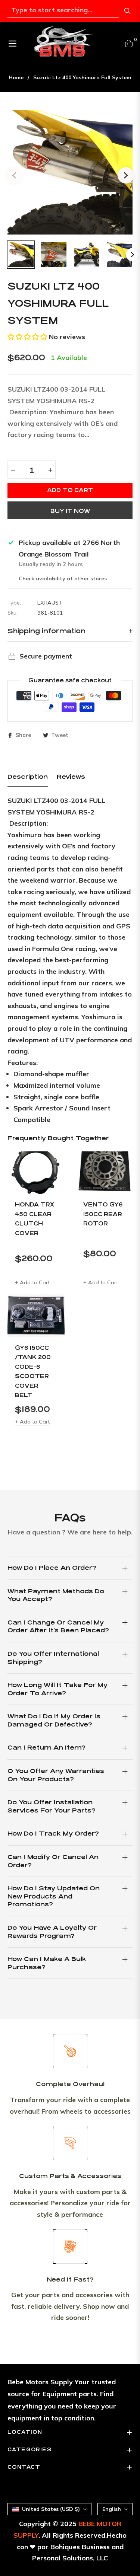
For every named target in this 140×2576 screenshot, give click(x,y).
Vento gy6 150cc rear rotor (103, 1214)
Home (16, 77)
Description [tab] (28, 777)
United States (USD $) (51, 2509)
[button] (27, 337)
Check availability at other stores (63, 578)
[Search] (127, 11)
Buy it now (70, 511)
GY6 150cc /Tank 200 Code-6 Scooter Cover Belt (33, 1372)
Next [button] (126, 175)
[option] (70, 172)
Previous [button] (14, 175)
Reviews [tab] (71, 777)
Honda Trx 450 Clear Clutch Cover (35, 1219)
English (112, 2509)
